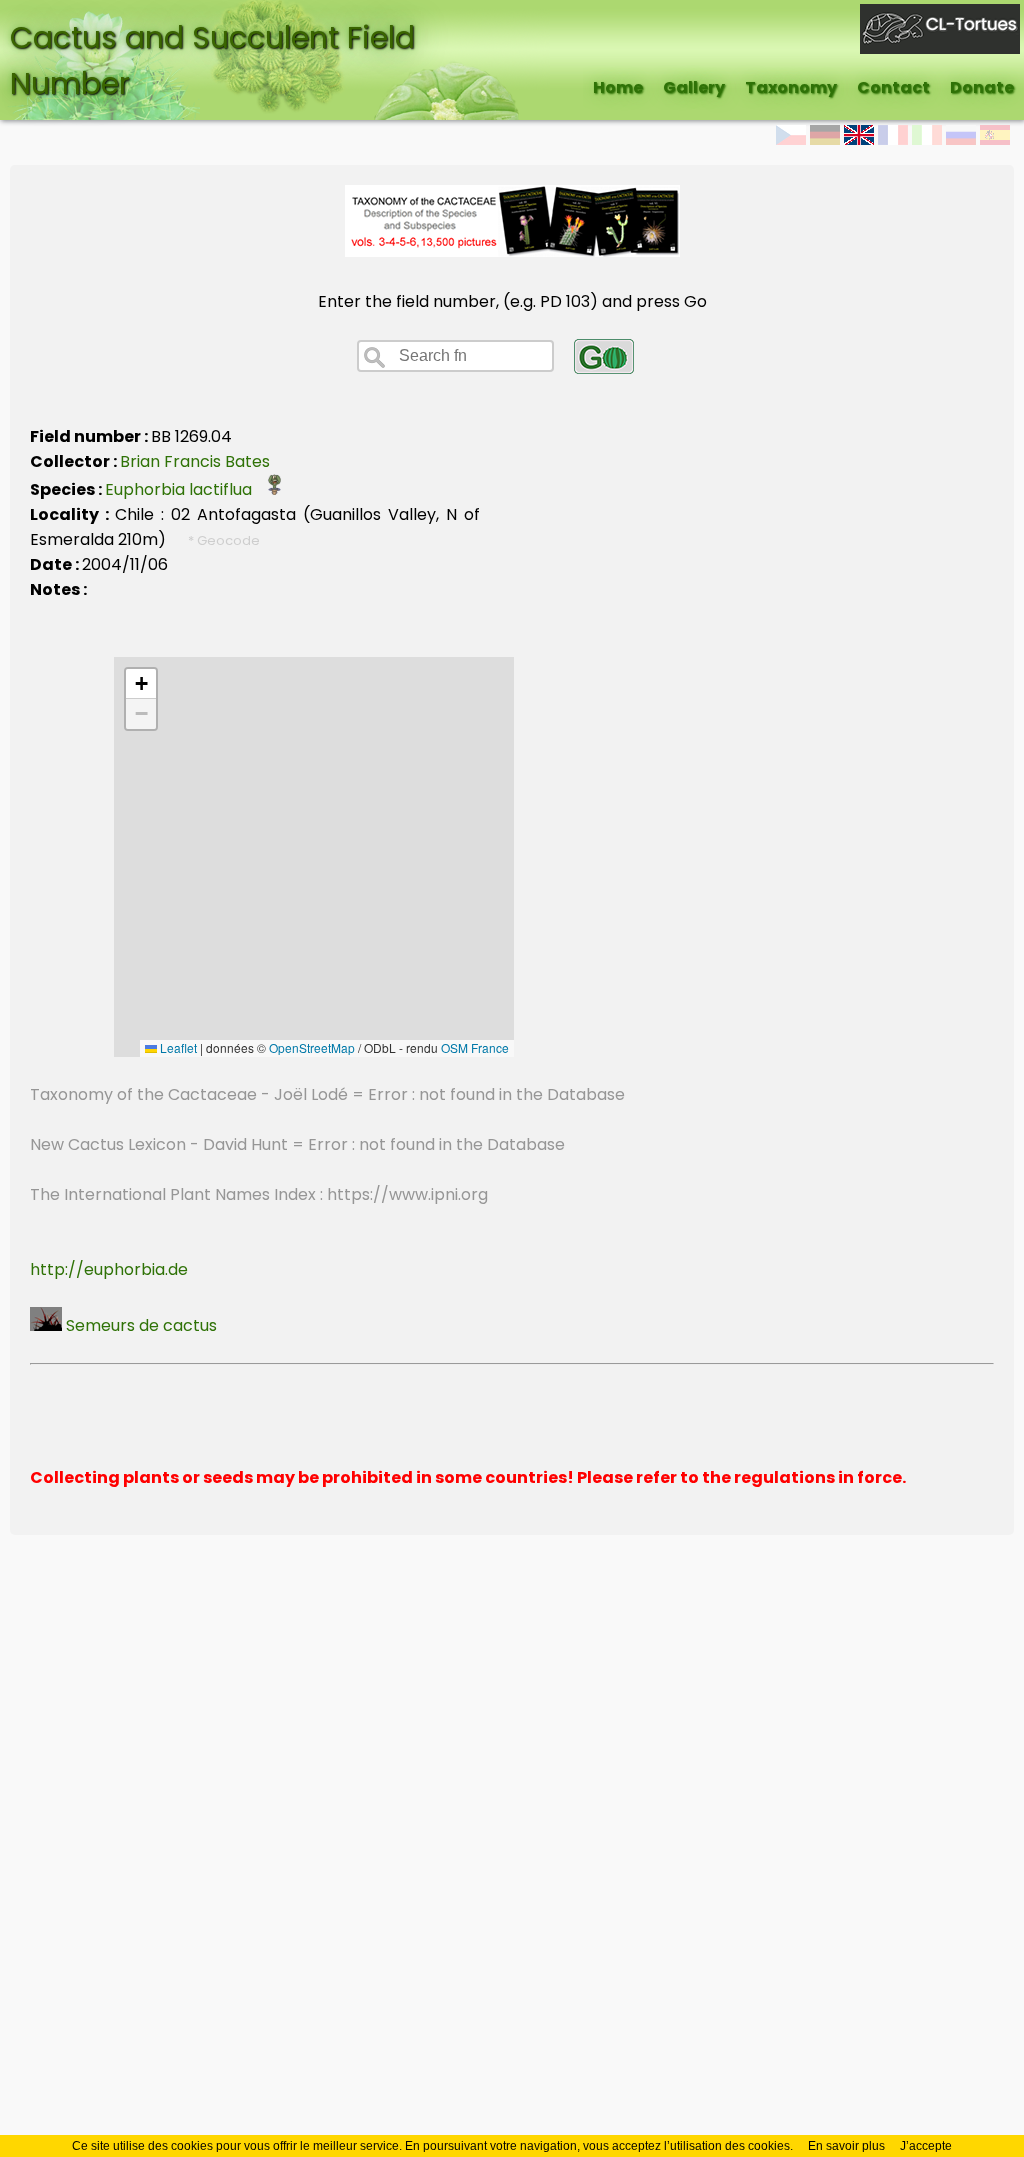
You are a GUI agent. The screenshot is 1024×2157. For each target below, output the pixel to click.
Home (618, 87)
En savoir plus (846, 2146)
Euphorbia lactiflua (184, 489)
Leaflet (177, 1047)
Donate (982, 87)
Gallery (694, 87)
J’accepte (926, 2146)
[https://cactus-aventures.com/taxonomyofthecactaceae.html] (512, 251)
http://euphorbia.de (109, 1269)
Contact (893, 87)
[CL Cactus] (940, 16)
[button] (141, 684)
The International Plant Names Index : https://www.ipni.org (259, 1194)
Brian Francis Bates (195, 461)
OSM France (475, 1047)
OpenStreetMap (312, 1047)
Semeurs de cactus (139, 1325)
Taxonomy (791, 87)
